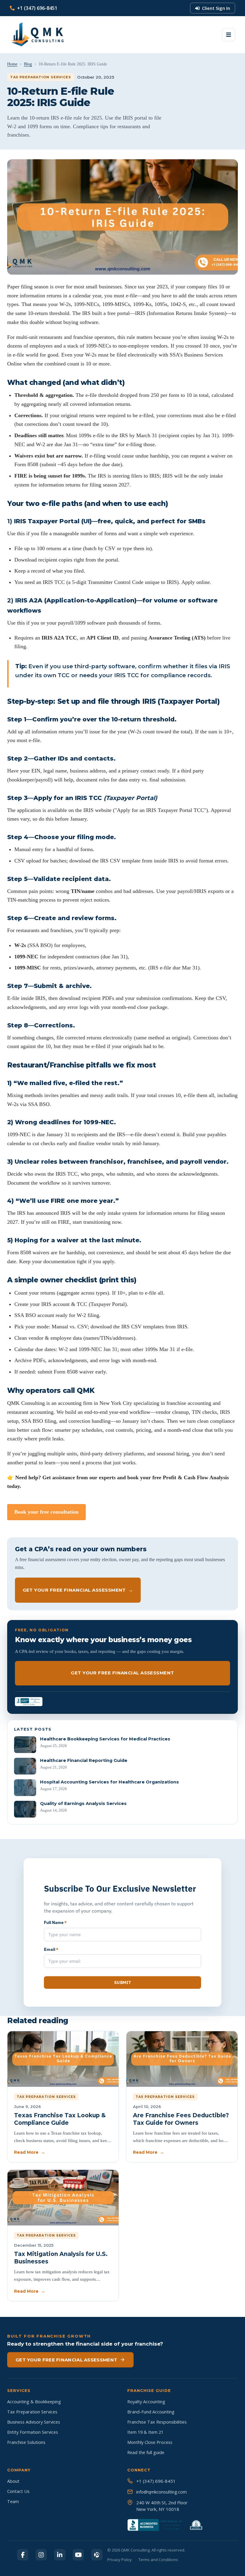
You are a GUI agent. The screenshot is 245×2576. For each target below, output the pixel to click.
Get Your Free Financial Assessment (78, 1590)
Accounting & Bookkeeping (34, 2402)
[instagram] (41, 2555)
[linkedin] (60, 2555)
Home (12, 64)
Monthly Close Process (150, 2442)
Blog (28, 64)
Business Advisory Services (34, 2422)
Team (13, 2501)
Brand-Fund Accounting (151, 2412)
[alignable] (97, 2555)
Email (51, 1949)
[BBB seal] (29, 1702)
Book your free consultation (46, 1512)
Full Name (55, 1922)
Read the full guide (146, 2452)
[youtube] (78, 2555)
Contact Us (18, 2491)
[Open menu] (229, 35)
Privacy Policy (120, 2560)
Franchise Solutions (26, 2442)
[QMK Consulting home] (32, 35)
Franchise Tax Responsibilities (157, 2422)
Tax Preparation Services (32, 2412)
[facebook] (23, 2555)
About (13, 2481)
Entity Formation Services (33, 2432)
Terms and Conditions (158, 2560)
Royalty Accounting (146, 2402)
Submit (122, 1983)
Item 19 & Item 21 (145, 2432)
